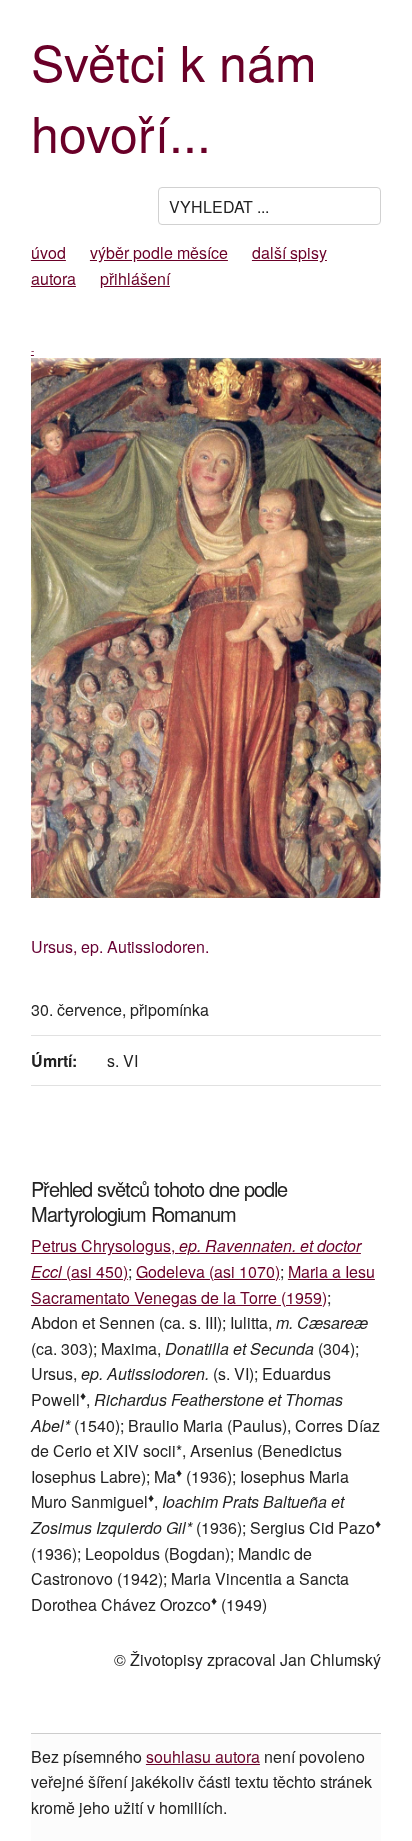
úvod (48, 252)
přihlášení (135, 278)
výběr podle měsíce (159, 252)
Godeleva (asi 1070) (208, 1271)
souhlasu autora (203, 1756)
